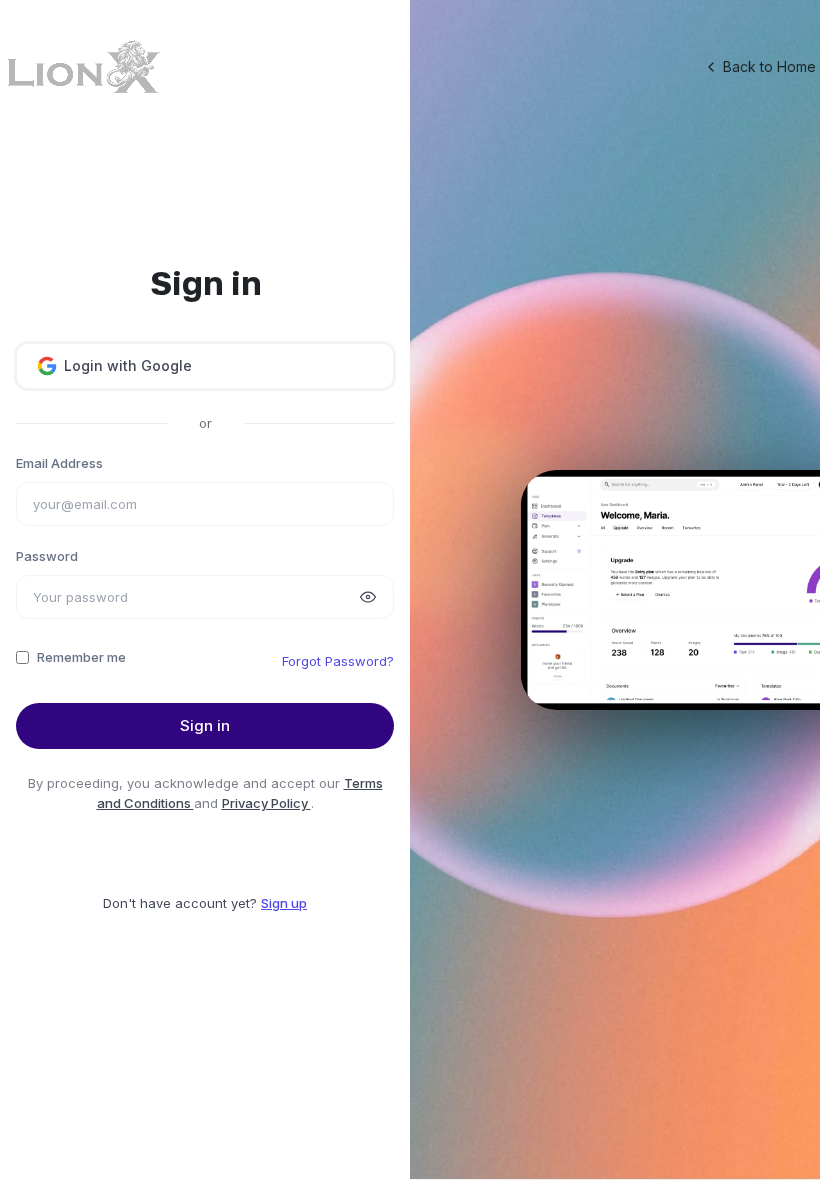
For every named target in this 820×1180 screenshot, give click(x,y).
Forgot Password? (338, 661)
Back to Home (769, 66)
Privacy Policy (266, 803)
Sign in (205, 725)
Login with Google (128, 365)
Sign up (284, 903)
